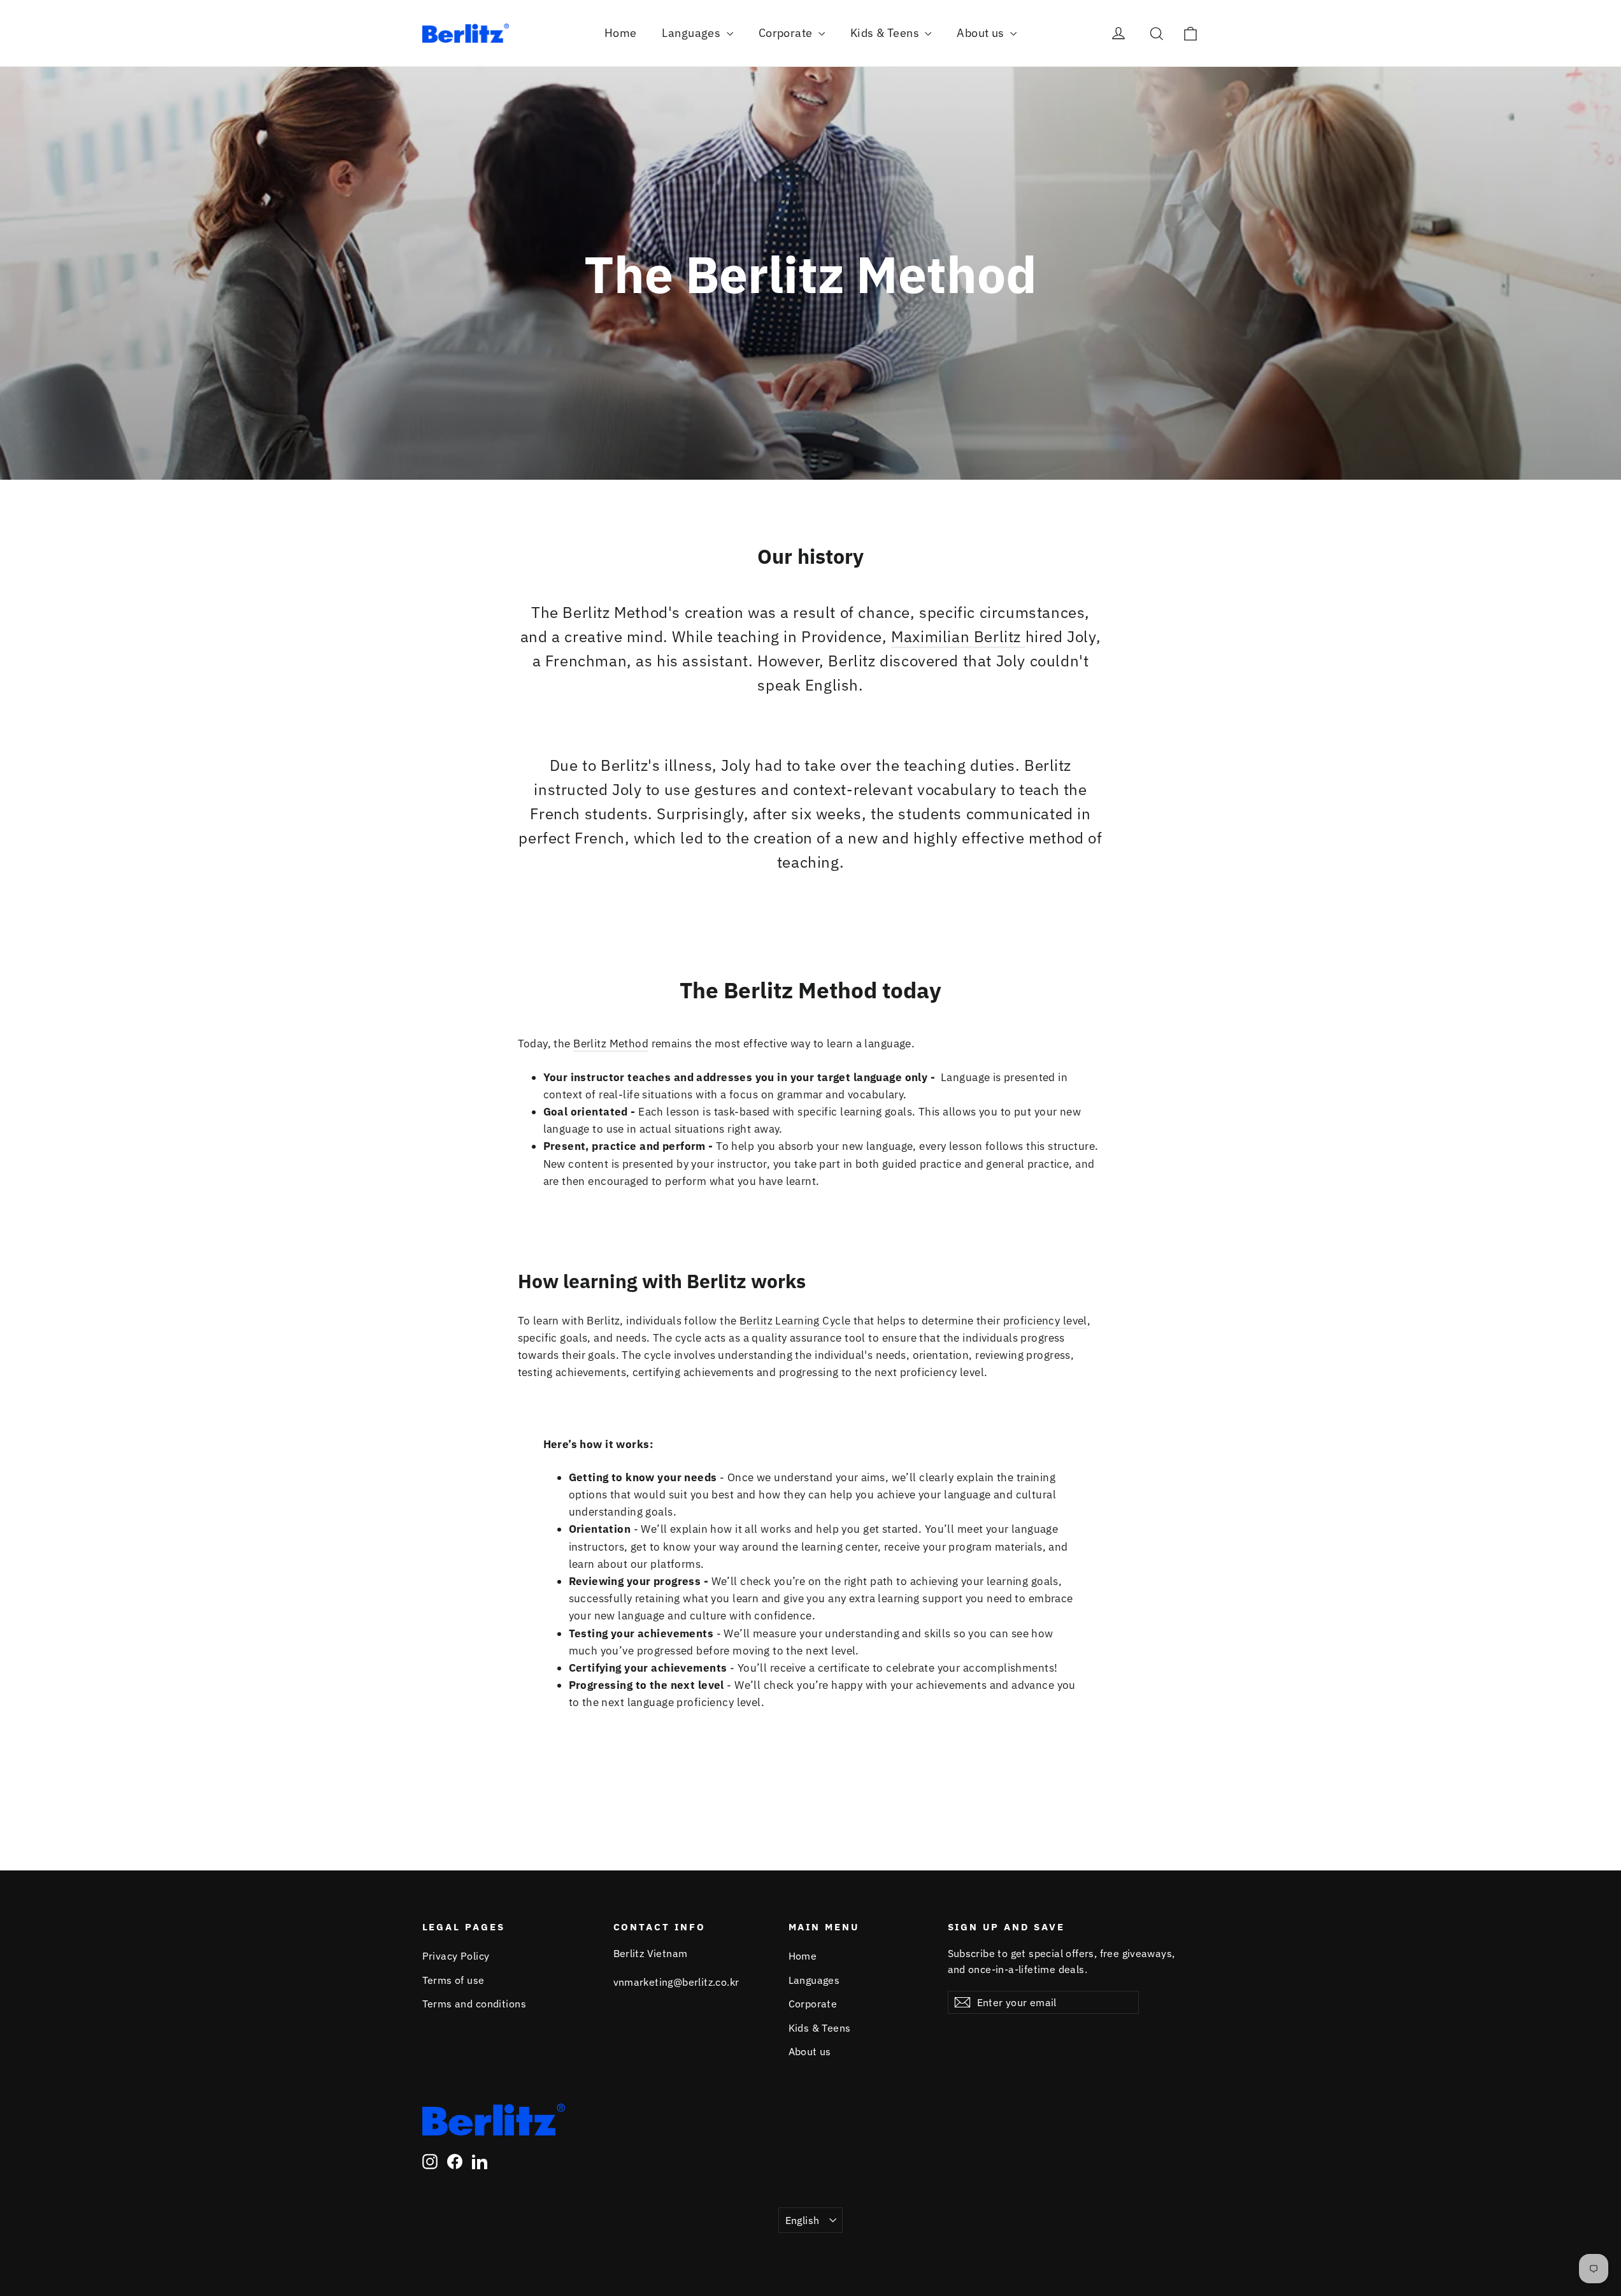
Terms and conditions (475, 2004)
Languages (692, 33)
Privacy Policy (456, 1956)
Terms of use (453, 1980)
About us (982, 33)
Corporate (787, 33)
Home (621, 33)
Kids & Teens (886, 33)
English (803, 2220)
